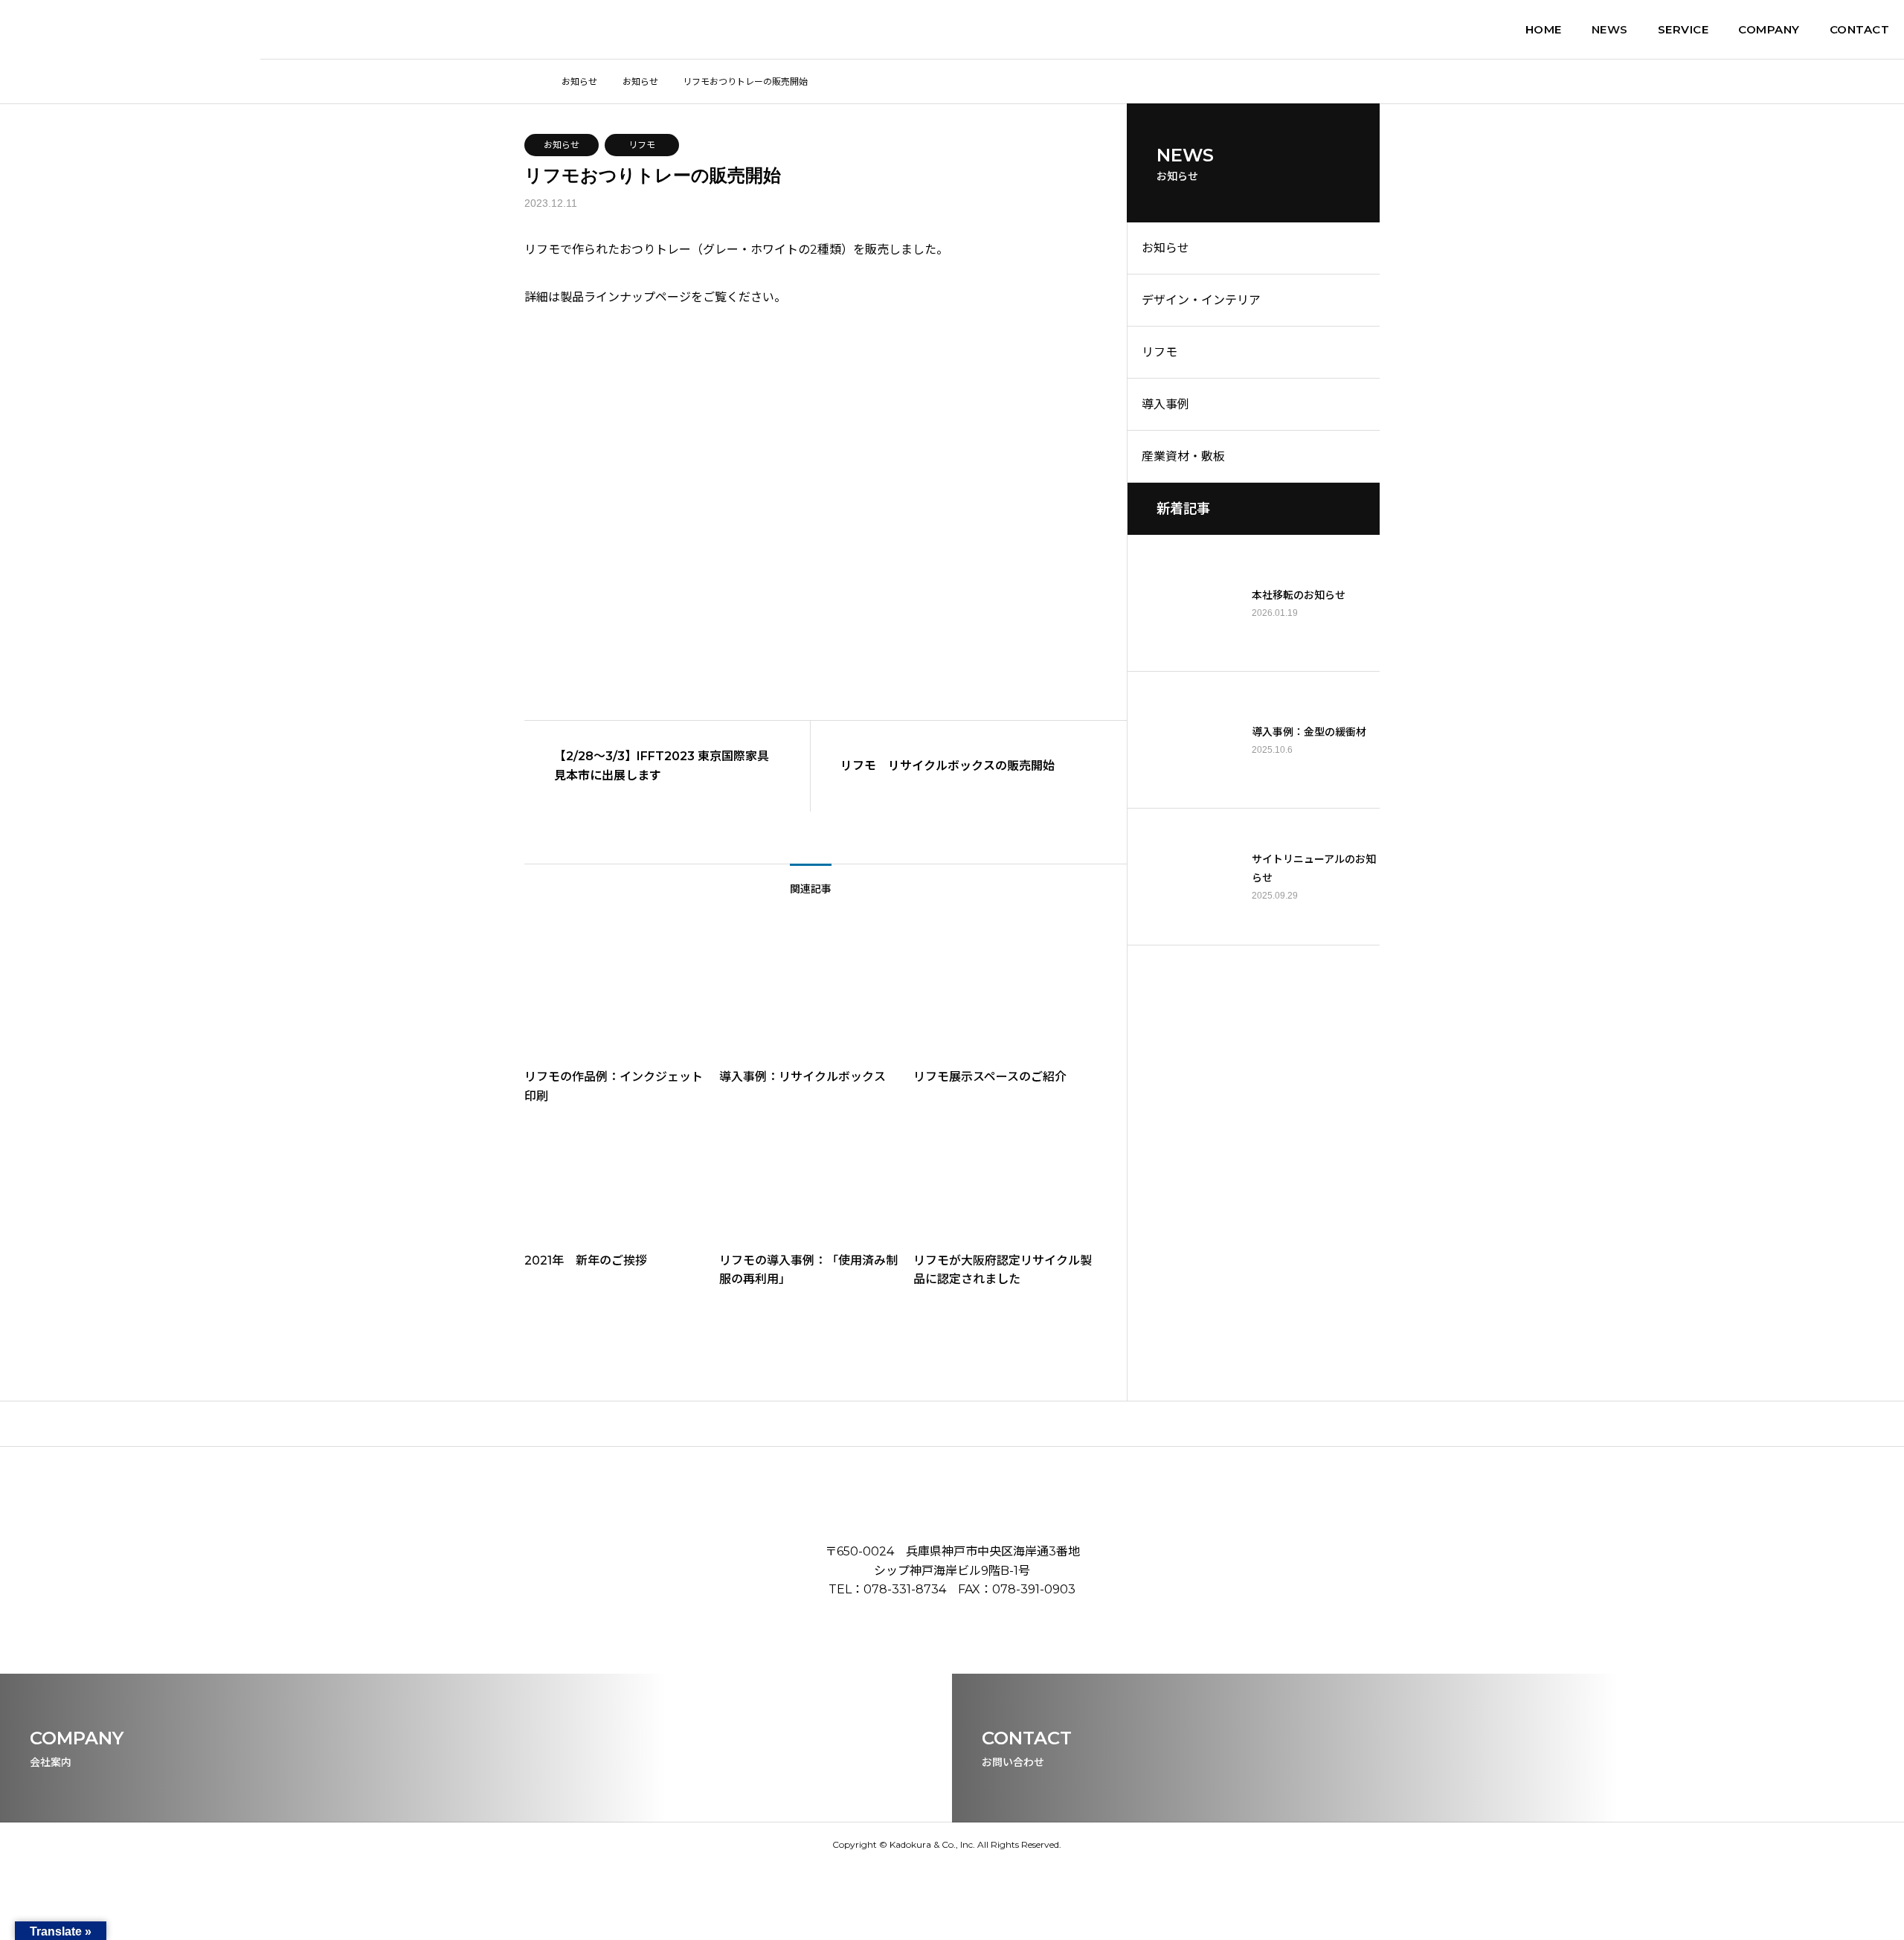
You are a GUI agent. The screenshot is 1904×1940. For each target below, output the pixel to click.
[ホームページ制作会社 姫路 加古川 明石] (1067, 1844)
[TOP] (952, 1423)
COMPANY (1769, 29)
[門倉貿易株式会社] (130, 30)
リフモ (642, 145)
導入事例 (1165, 404)
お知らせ (562, 145)
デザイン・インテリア (1201, 300)
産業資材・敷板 (1183, 456)
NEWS (1610, 29)
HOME (1544, 29)
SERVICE (1683, 29)
